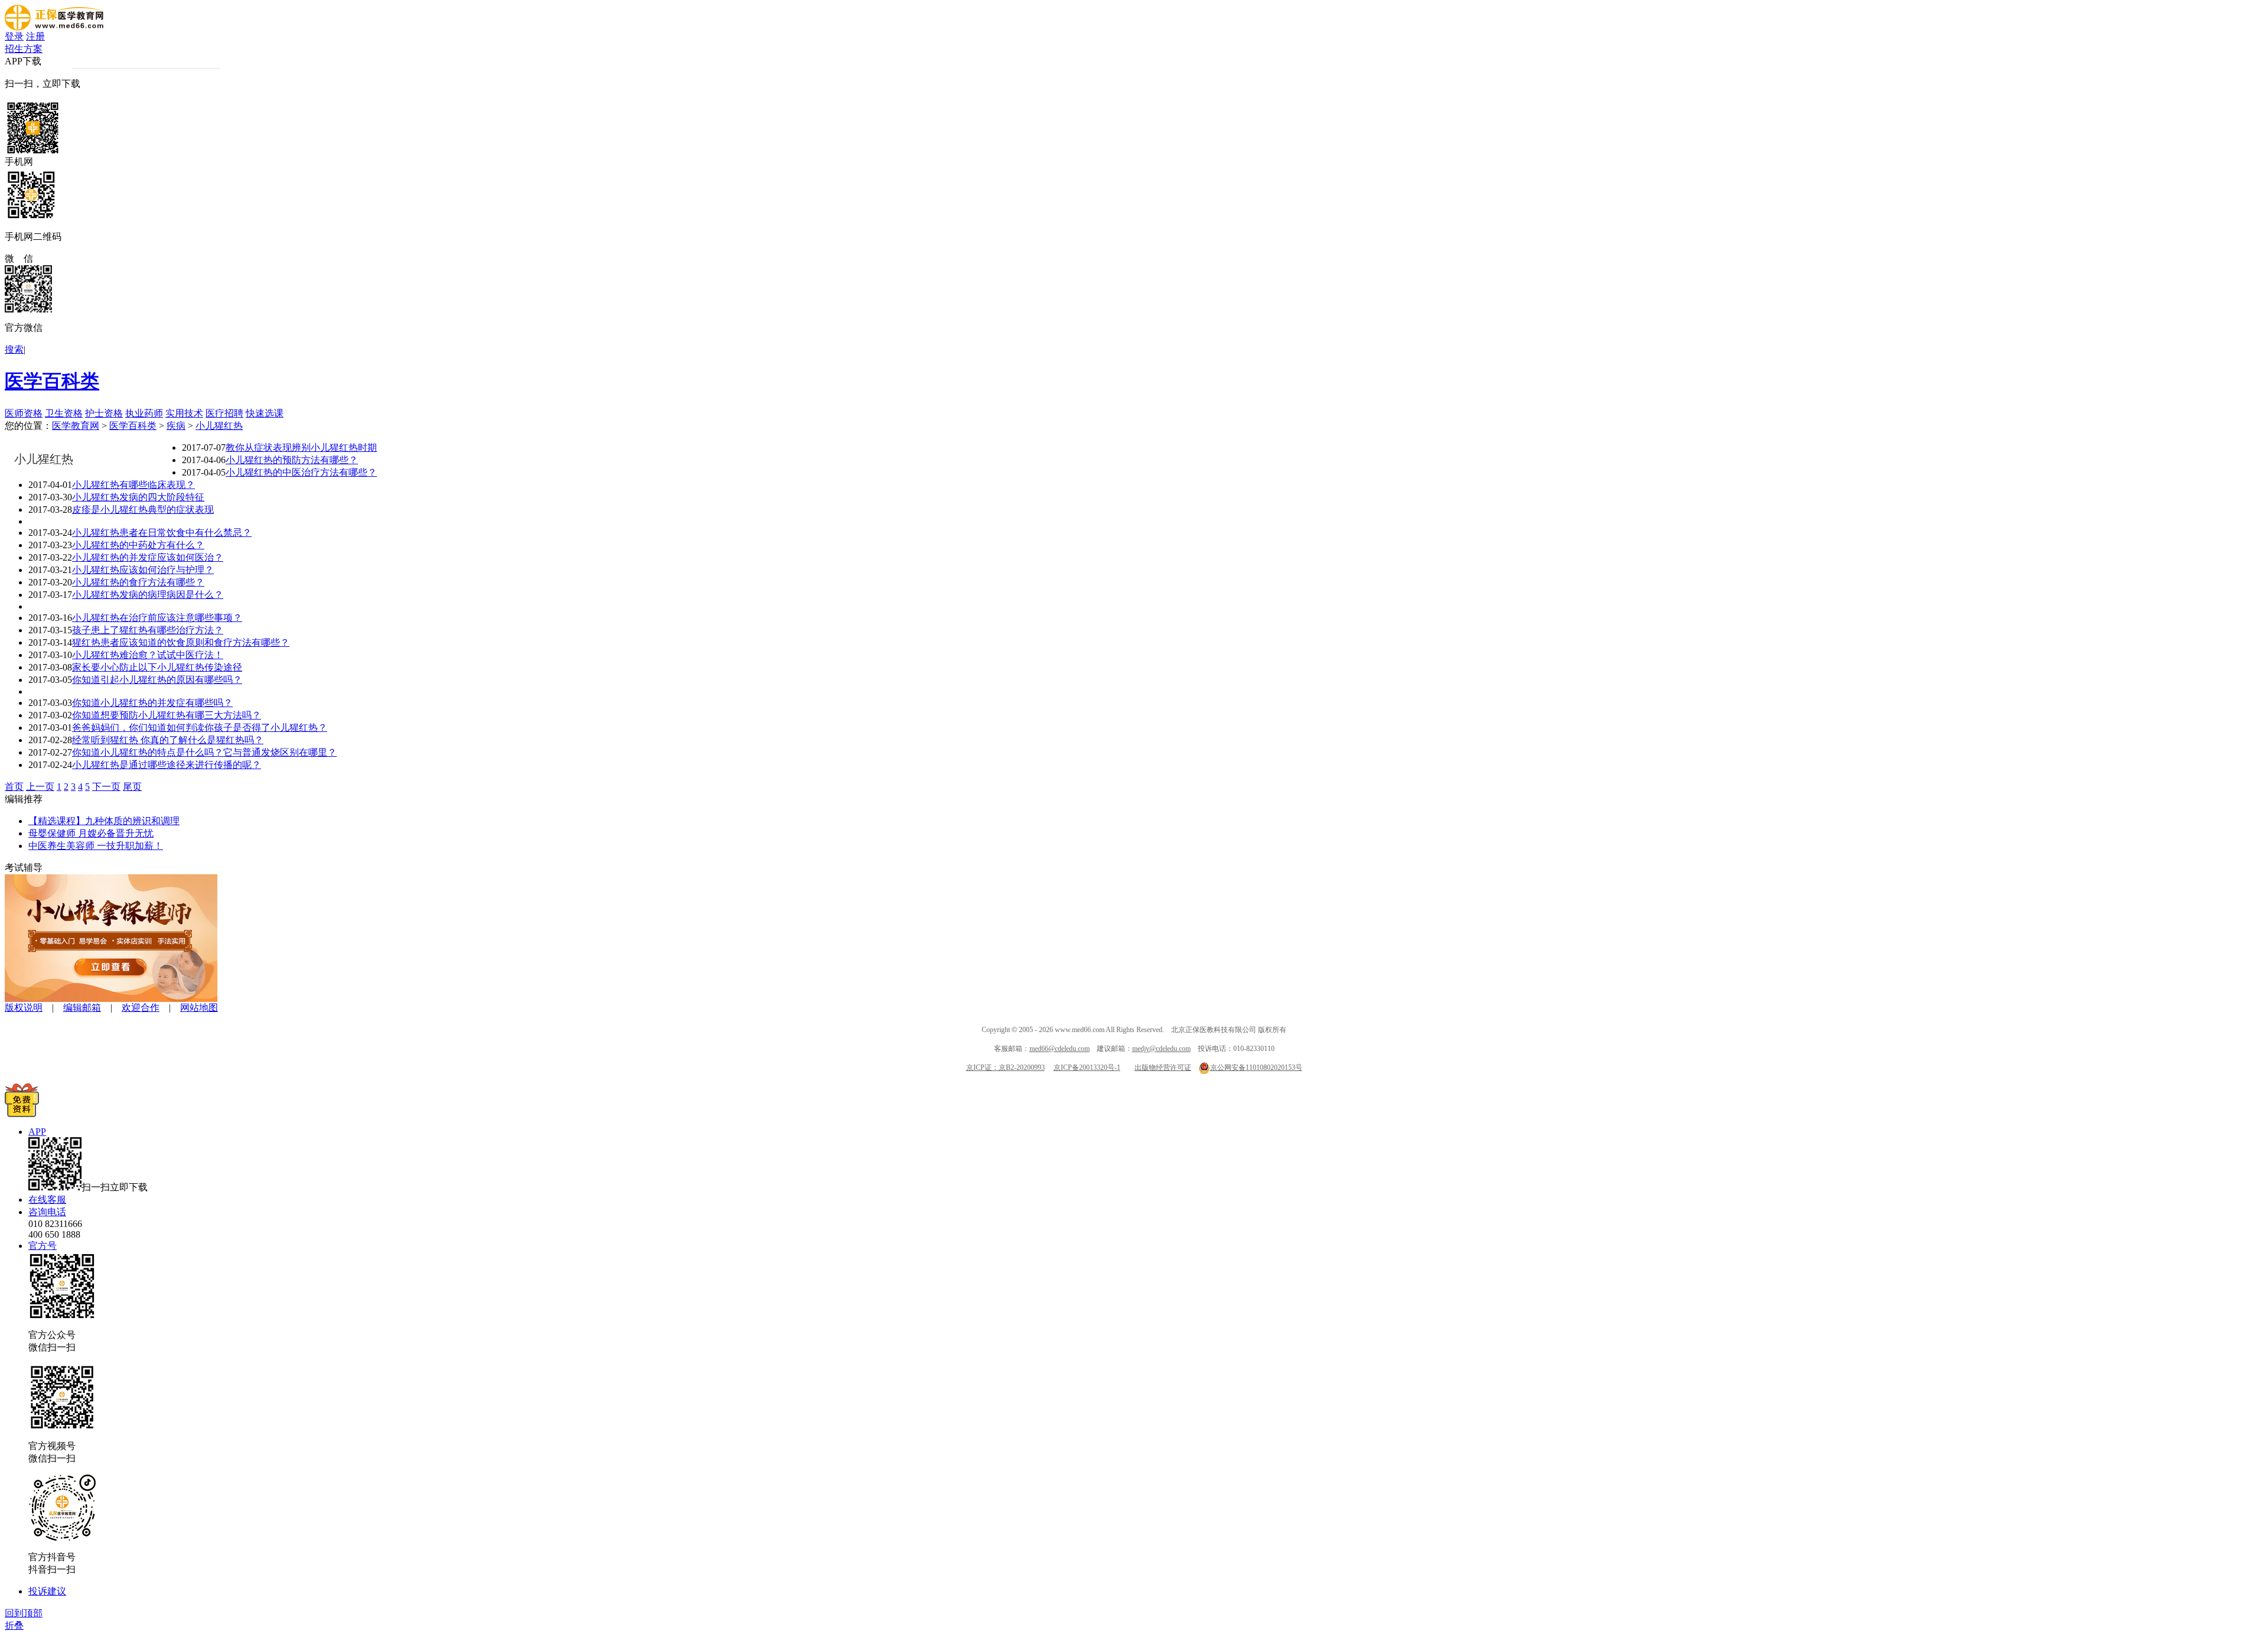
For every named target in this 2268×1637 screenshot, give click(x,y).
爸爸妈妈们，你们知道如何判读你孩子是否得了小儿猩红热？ (200, 728)
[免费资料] (22, 1114)
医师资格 (24, 413)
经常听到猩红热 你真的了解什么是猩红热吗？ (168, 740)
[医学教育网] (54, 27)
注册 (35, 36)
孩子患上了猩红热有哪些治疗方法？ (148, 630)
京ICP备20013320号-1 (1087, 1068)
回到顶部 (24, 1613)
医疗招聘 (224, 413)
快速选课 (265, 413)
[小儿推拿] (111, 999)
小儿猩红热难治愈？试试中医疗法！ (148, 655)
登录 (14, 36)
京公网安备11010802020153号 (1256, 1068)
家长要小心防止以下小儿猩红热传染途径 (157, 667)
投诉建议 (47, 1591)
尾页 (132, 787)
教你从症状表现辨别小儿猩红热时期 (301, 448)
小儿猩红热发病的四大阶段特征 (138, 497)
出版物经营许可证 (1163, 1068)
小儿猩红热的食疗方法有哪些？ (138, 582)
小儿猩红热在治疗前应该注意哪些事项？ (157, 618)
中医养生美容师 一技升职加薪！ (96, 846)
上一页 (40, 787)
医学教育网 (76, 426)
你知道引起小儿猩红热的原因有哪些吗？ (157, 680)
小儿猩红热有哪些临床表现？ (133, 485)
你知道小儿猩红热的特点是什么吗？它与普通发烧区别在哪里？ (204, 752)
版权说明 (24, 1008)
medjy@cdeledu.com (1161, 1049)
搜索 (14, 349)
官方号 (43, 1246)
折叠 (14, 1625)
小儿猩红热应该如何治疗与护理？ (143, 570)
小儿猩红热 (219, 426)
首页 (14, 787)
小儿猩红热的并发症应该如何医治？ (148, 557)
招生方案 (24, 49)
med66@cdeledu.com (1060, 1049)
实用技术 (184, 413)
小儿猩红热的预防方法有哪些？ (292, 460)
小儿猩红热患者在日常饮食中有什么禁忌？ (162, 533)
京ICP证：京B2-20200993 (1006, 1068)
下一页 (106, 787)
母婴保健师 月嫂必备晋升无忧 (91, 833)
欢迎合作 (141, 1008)
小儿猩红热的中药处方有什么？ (138, 545)
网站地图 (199, 1008)
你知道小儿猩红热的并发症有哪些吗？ (152, 703)
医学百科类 (52, 381)
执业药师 (144, 413)
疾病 (176, 426)
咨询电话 (47, 1212)
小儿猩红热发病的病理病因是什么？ (148, 595)
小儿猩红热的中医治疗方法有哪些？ (301, 472)
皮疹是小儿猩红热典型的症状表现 (143, 510)
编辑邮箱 (82, 1008)
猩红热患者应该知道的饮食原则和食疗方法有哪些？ (181, 642)
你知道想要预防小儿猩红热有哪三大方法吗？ (167, 715)
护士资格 (104, 413)
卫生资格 (64, 413)
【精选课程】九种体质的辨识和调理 (104, 821)
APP (37, 1132)
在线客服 (47, 1200)
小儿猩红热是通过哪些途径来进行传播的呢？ (167, 765)
